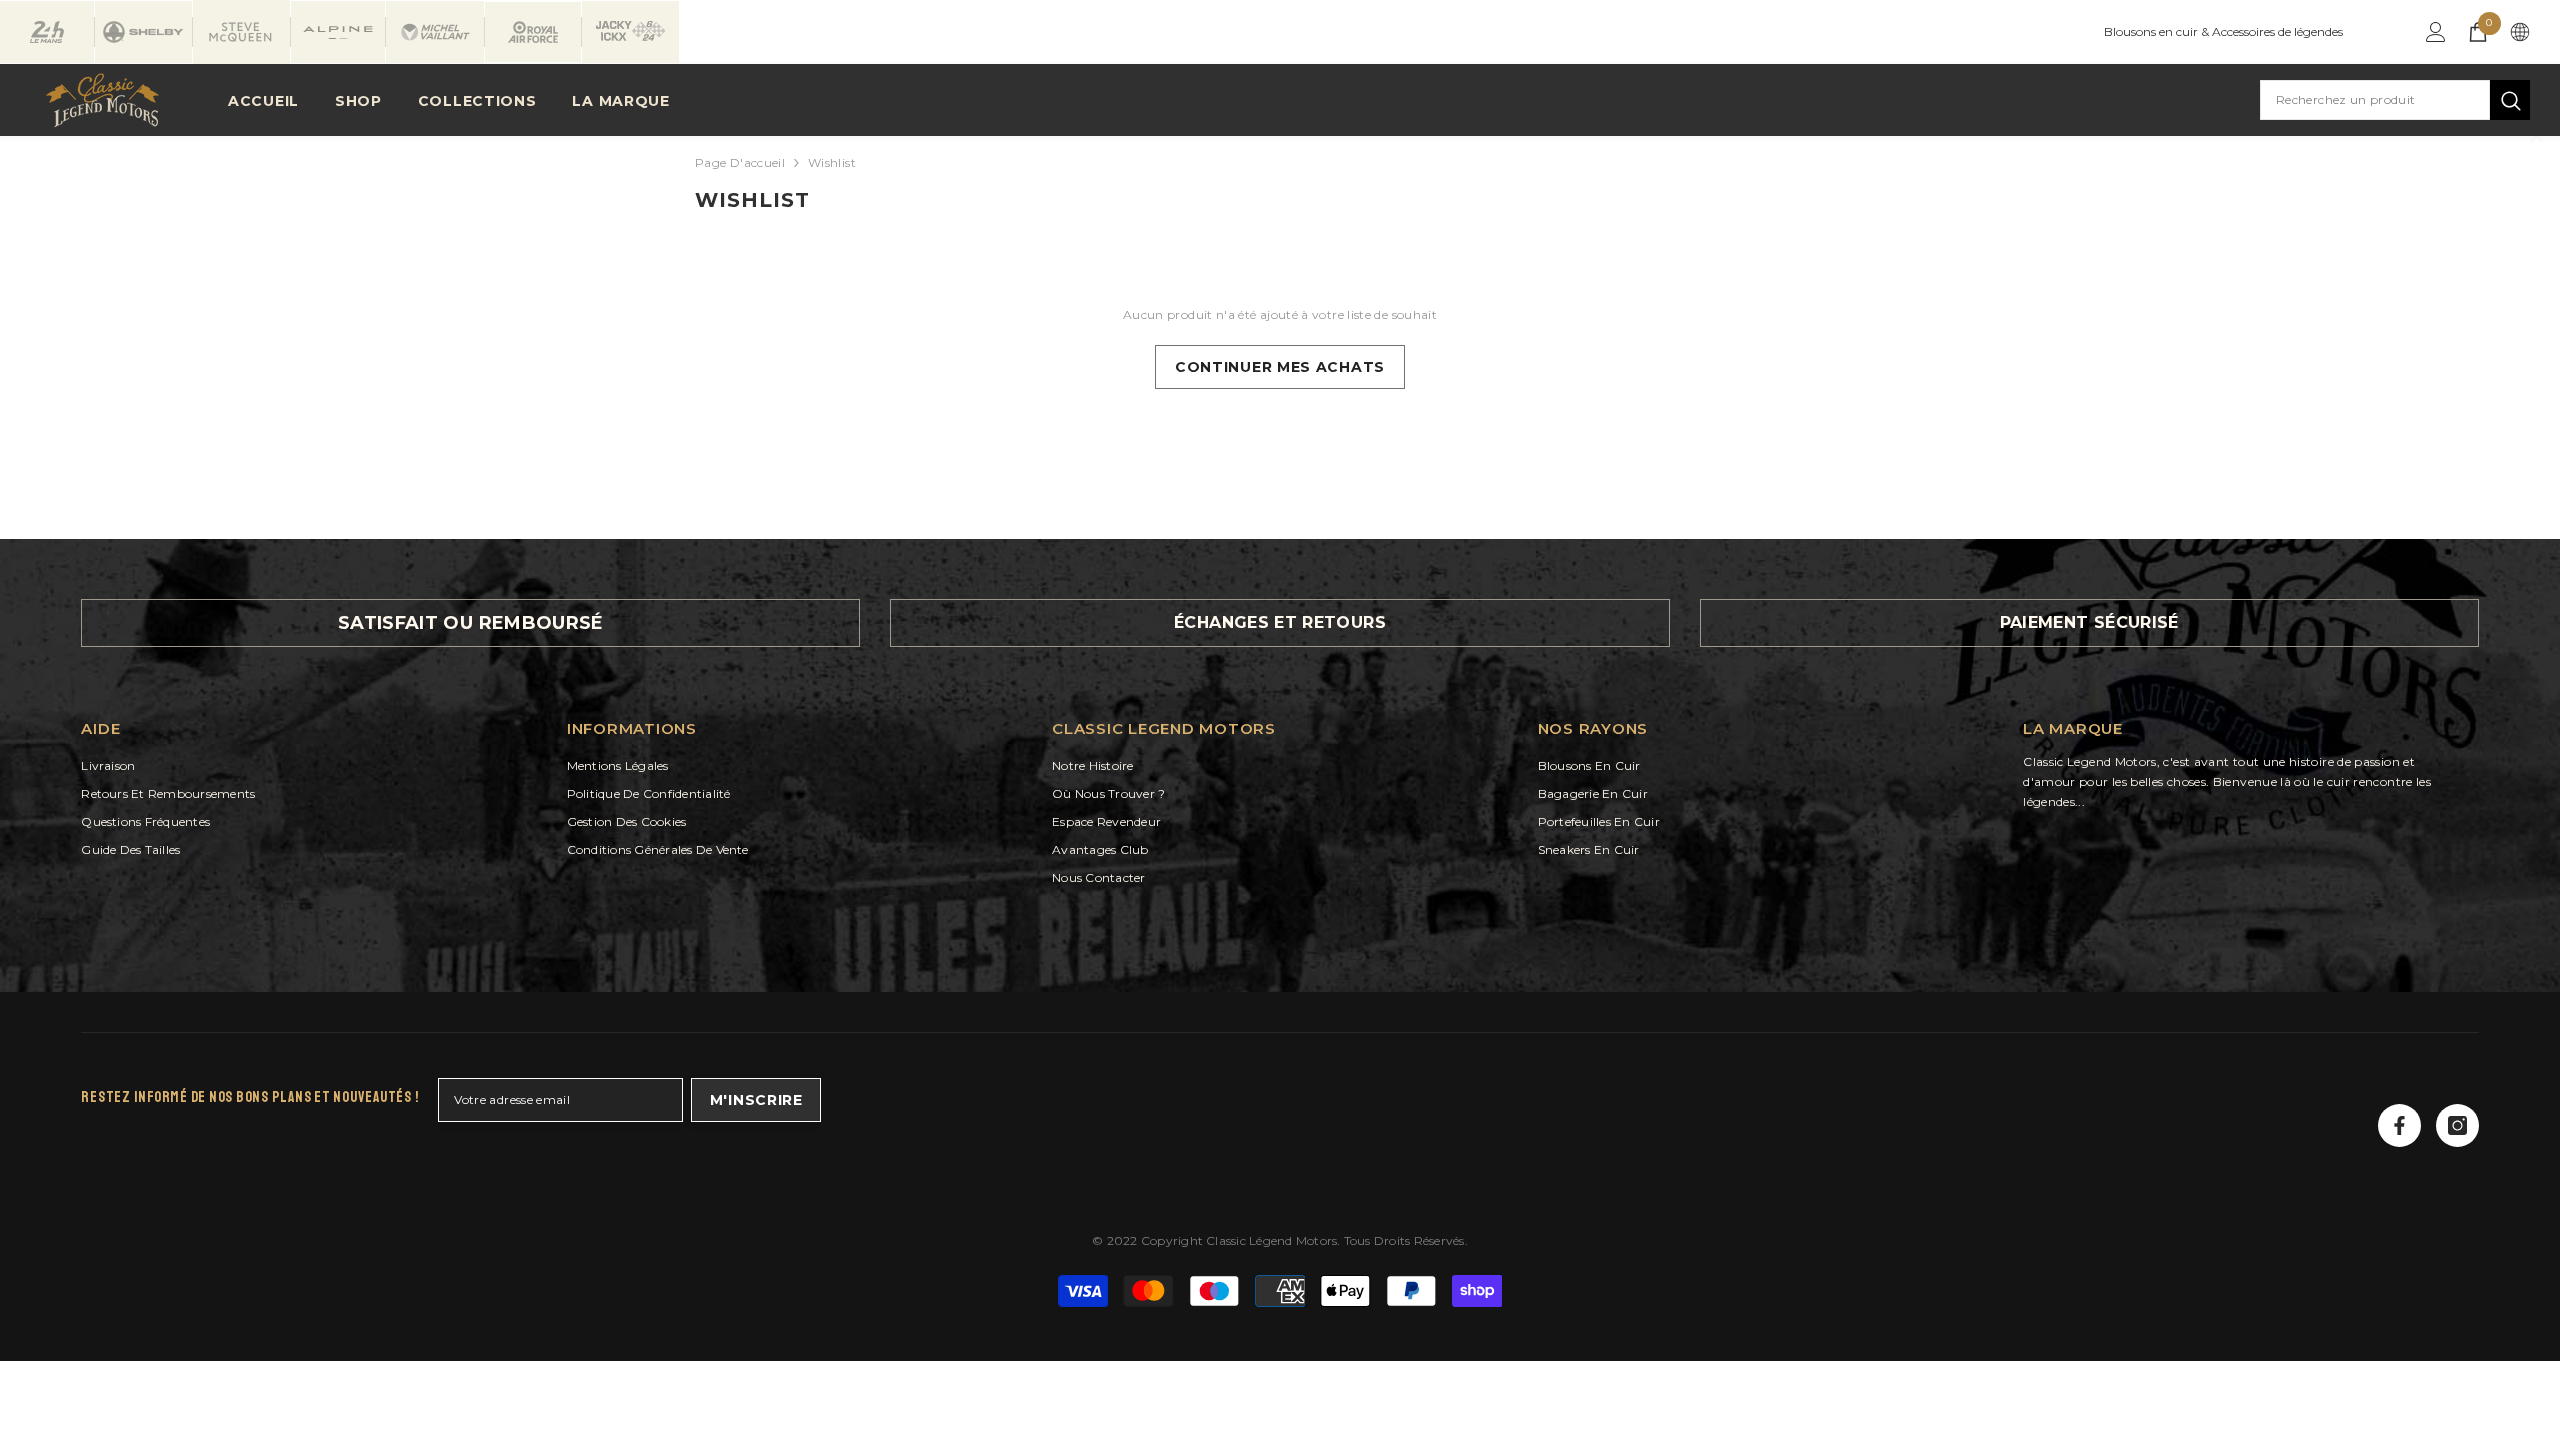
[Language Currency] (2520, 32)
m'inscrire (756, 1100)
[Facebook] (2399, 1125)
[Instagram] (2457, 1125)
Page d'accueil (740, 162)
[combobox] (2375, 100)
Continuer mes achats (1280, 367)
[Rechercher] (2395, 100)
